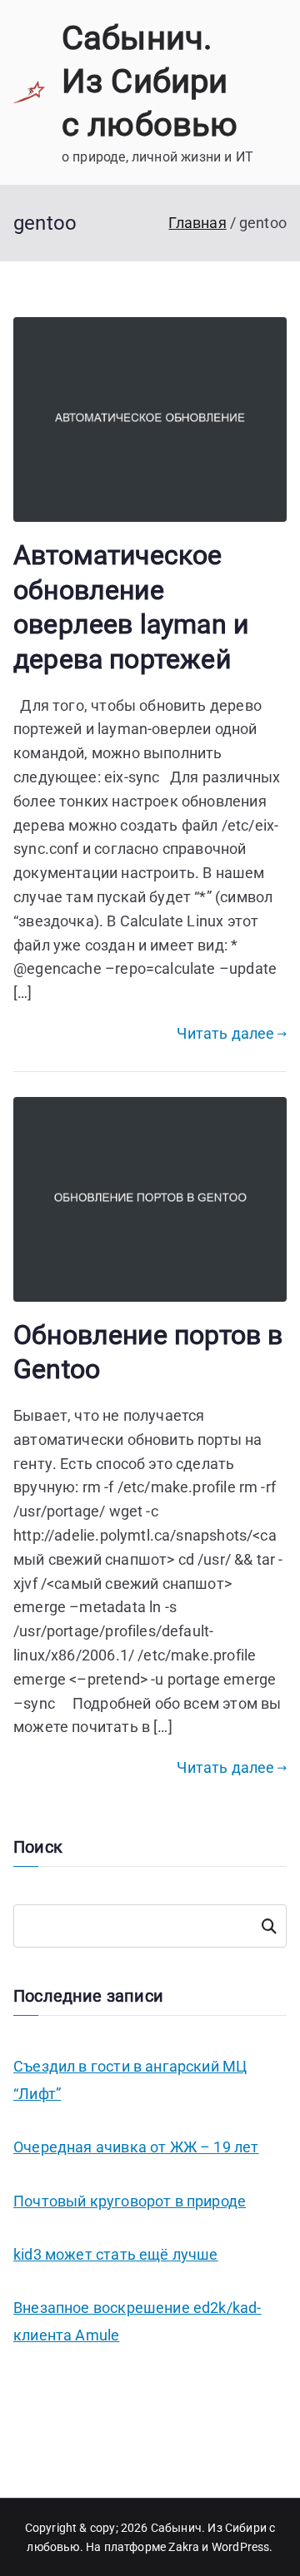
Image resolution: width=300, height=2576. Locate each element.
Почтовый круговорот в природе (130, 2201)
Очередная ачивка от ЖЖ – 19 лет (136, 2147)
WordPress (241, 2547)
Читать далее (225, 1033)
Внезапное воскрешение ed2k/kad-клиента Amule (137, 2321)
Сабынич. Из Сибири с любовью (150, 81)
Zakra (184, 2547)
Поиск (269, 1926)
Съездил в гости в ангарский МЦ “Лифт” (130, 2080)
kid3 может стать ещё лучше (116, 2254)
